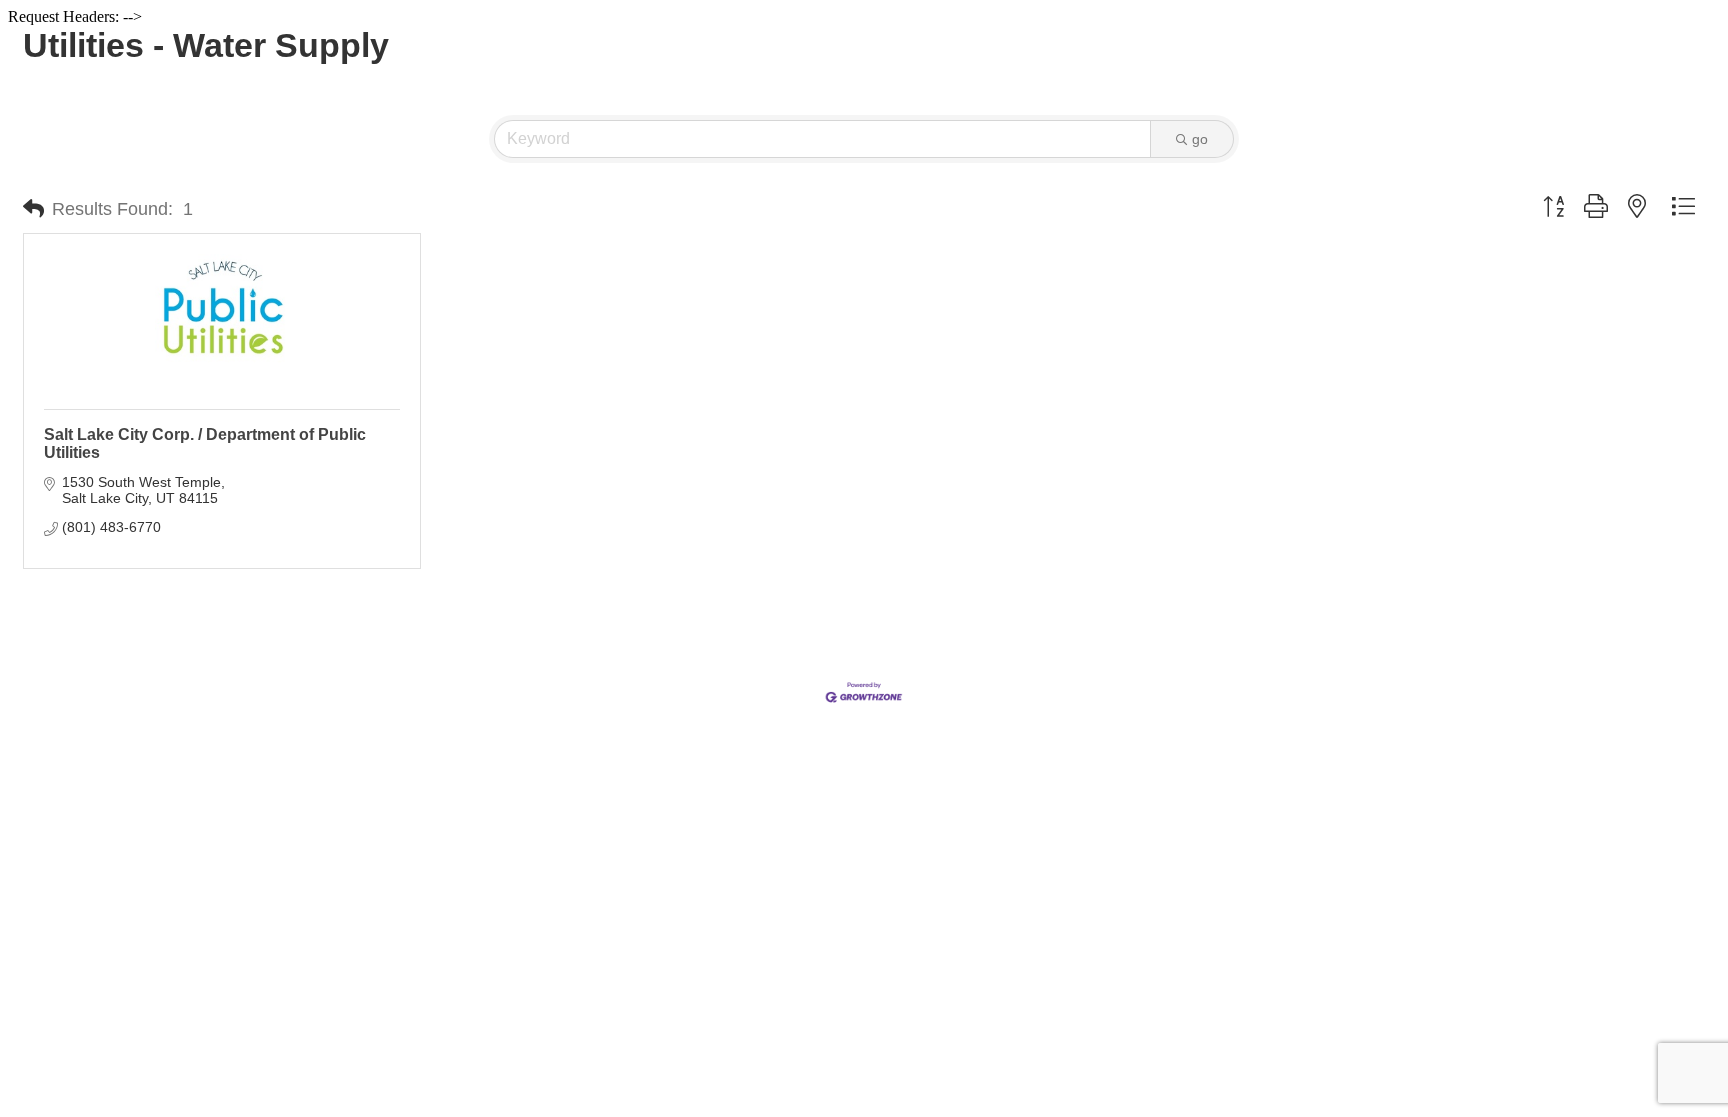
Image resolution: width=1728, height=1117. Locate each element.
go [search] (1200, 139)
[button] (33, 209)
